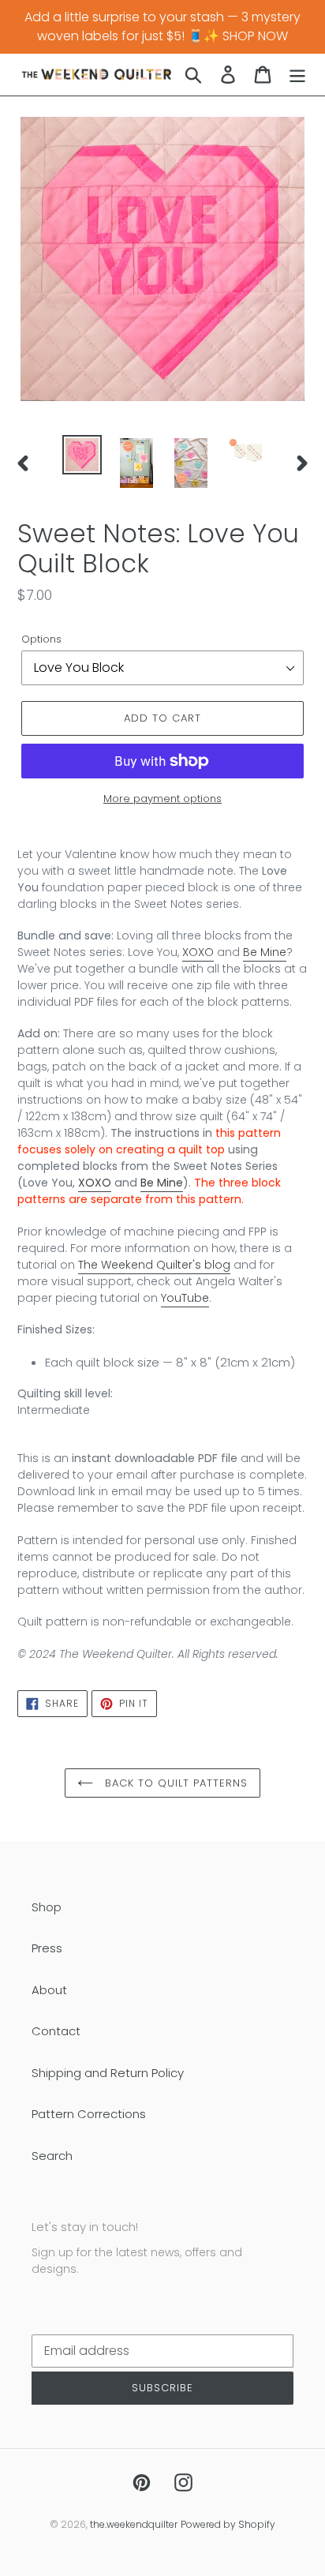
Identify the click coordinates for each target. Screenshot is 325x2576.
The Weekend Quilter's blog (154, 1265)
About (49, 1990)
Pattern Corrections (89, 2114)
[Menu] (297, 75)
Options (41, 639)
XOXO (198, 952)
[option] (82, 455)
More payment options (162, 799)
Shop (47, 1907)
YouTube (185, 1298)
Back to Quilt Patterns (175, 1783)
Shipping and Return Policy (108, 2073)
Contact (56, 2031)
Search (52, 2156)
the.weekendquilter (134, 2524)
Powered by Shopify (228, 2524)
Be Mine (265, 952)
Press (47, 1948)
